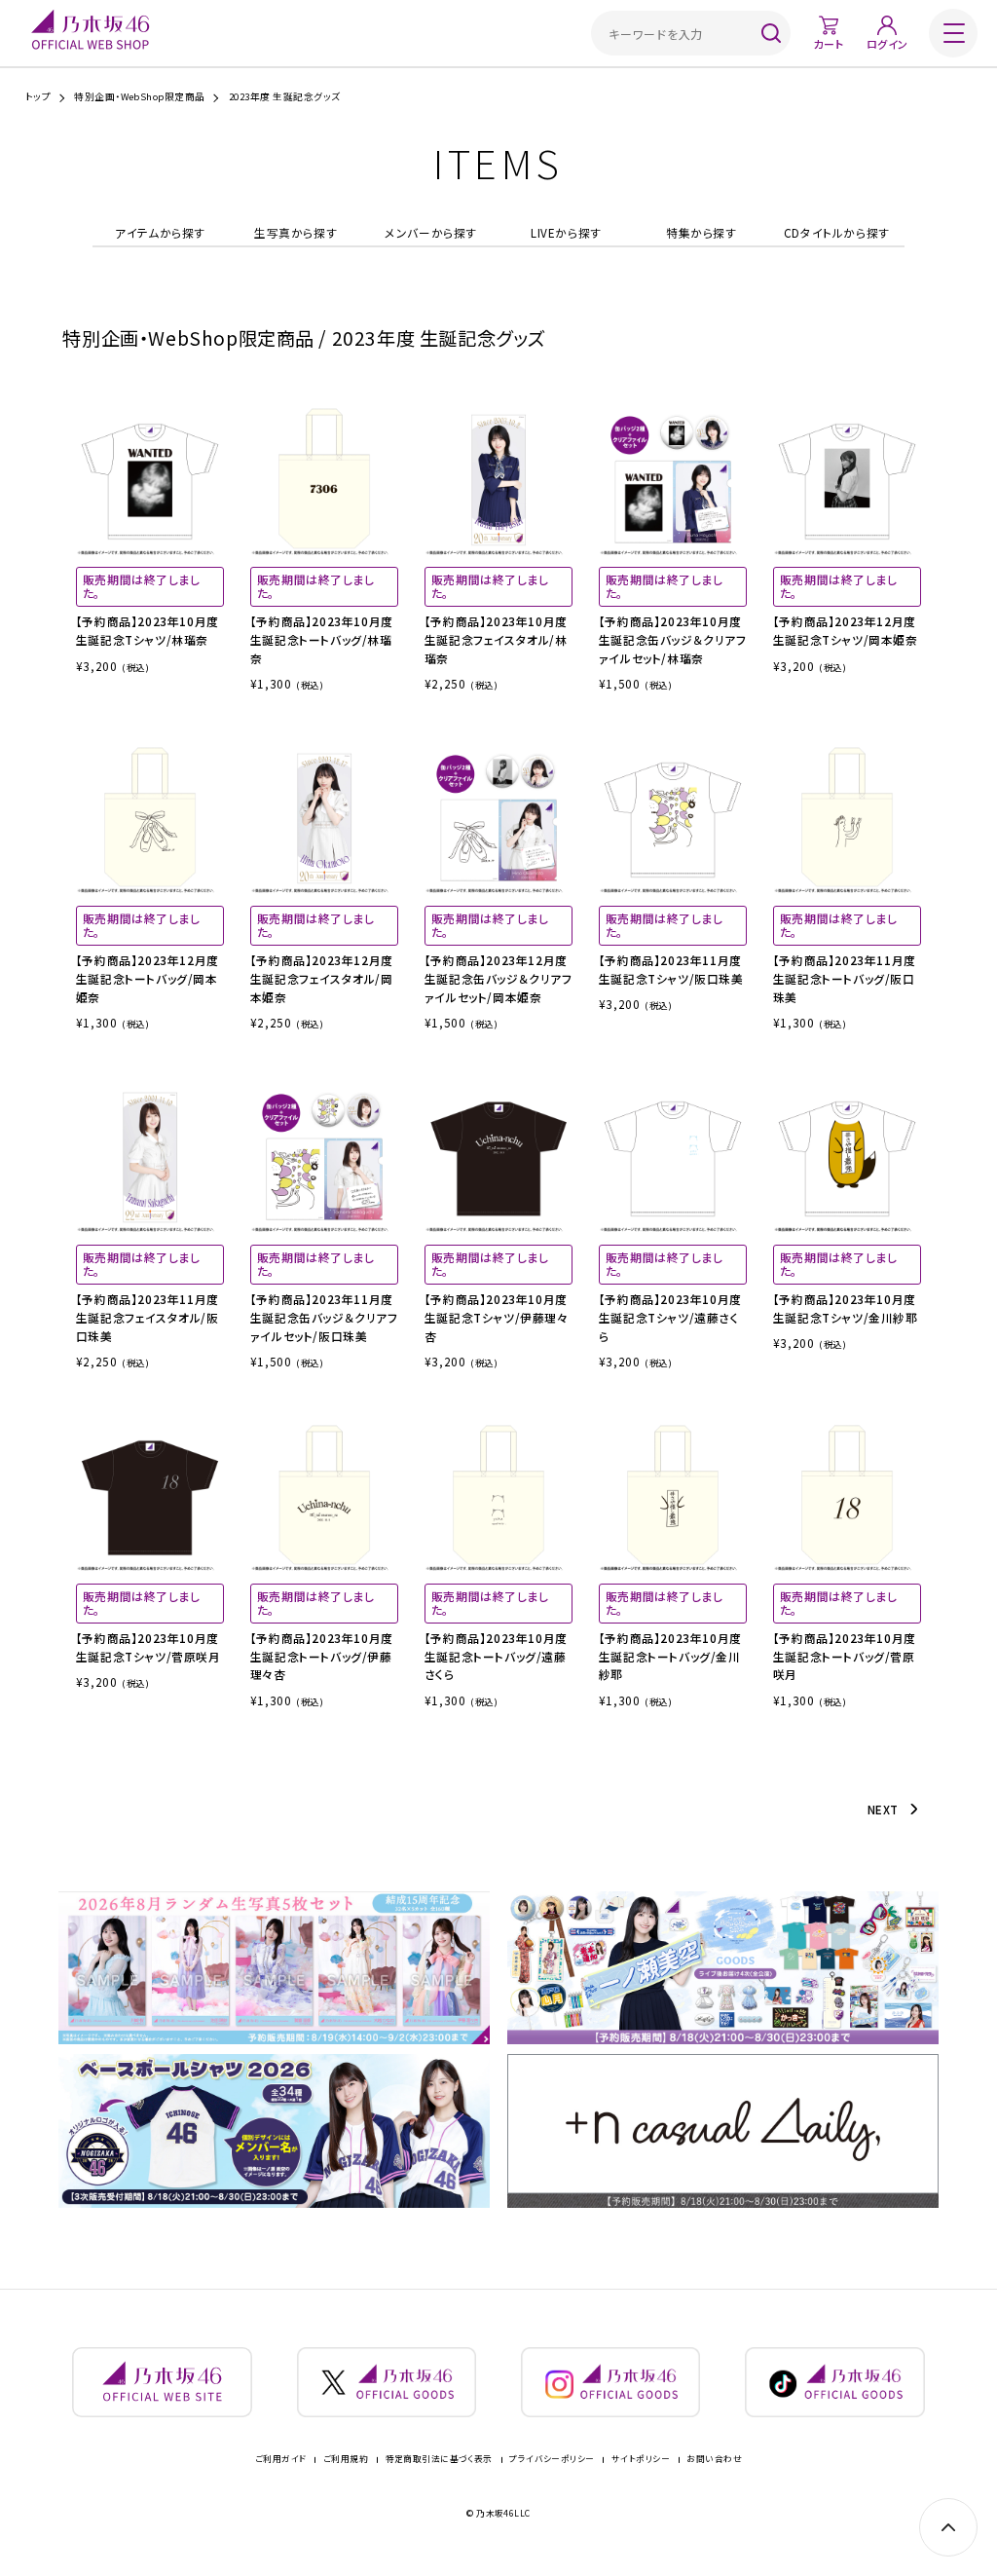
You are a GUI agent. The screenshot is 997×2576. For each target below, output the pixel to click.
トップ (38, 97)
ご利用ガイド (281, 2459)
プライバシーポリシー (552, 2459)
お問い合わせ (714, 2459)
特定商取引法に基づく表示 (439, 2459)
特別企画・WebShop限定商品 (140, 97)
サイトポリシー (641, 2459)
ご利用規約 (346, 2459)
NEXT (883, 1809)
